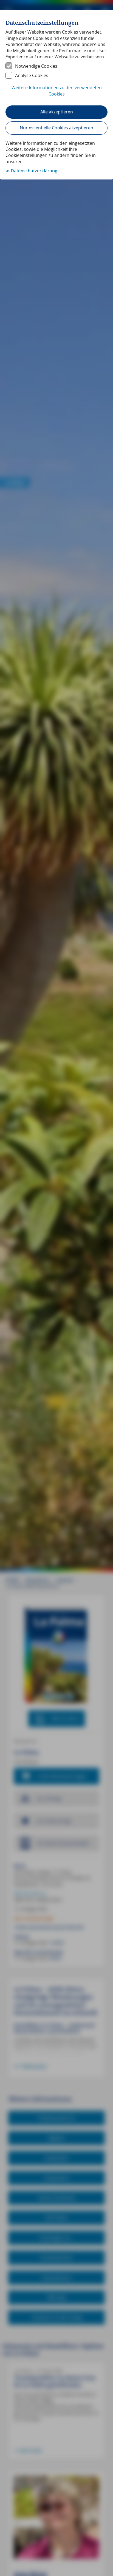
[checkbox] (56, 66)
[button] (56, 94)
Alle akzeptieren (57, 112)
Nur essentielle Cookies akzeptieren (56, 128)
